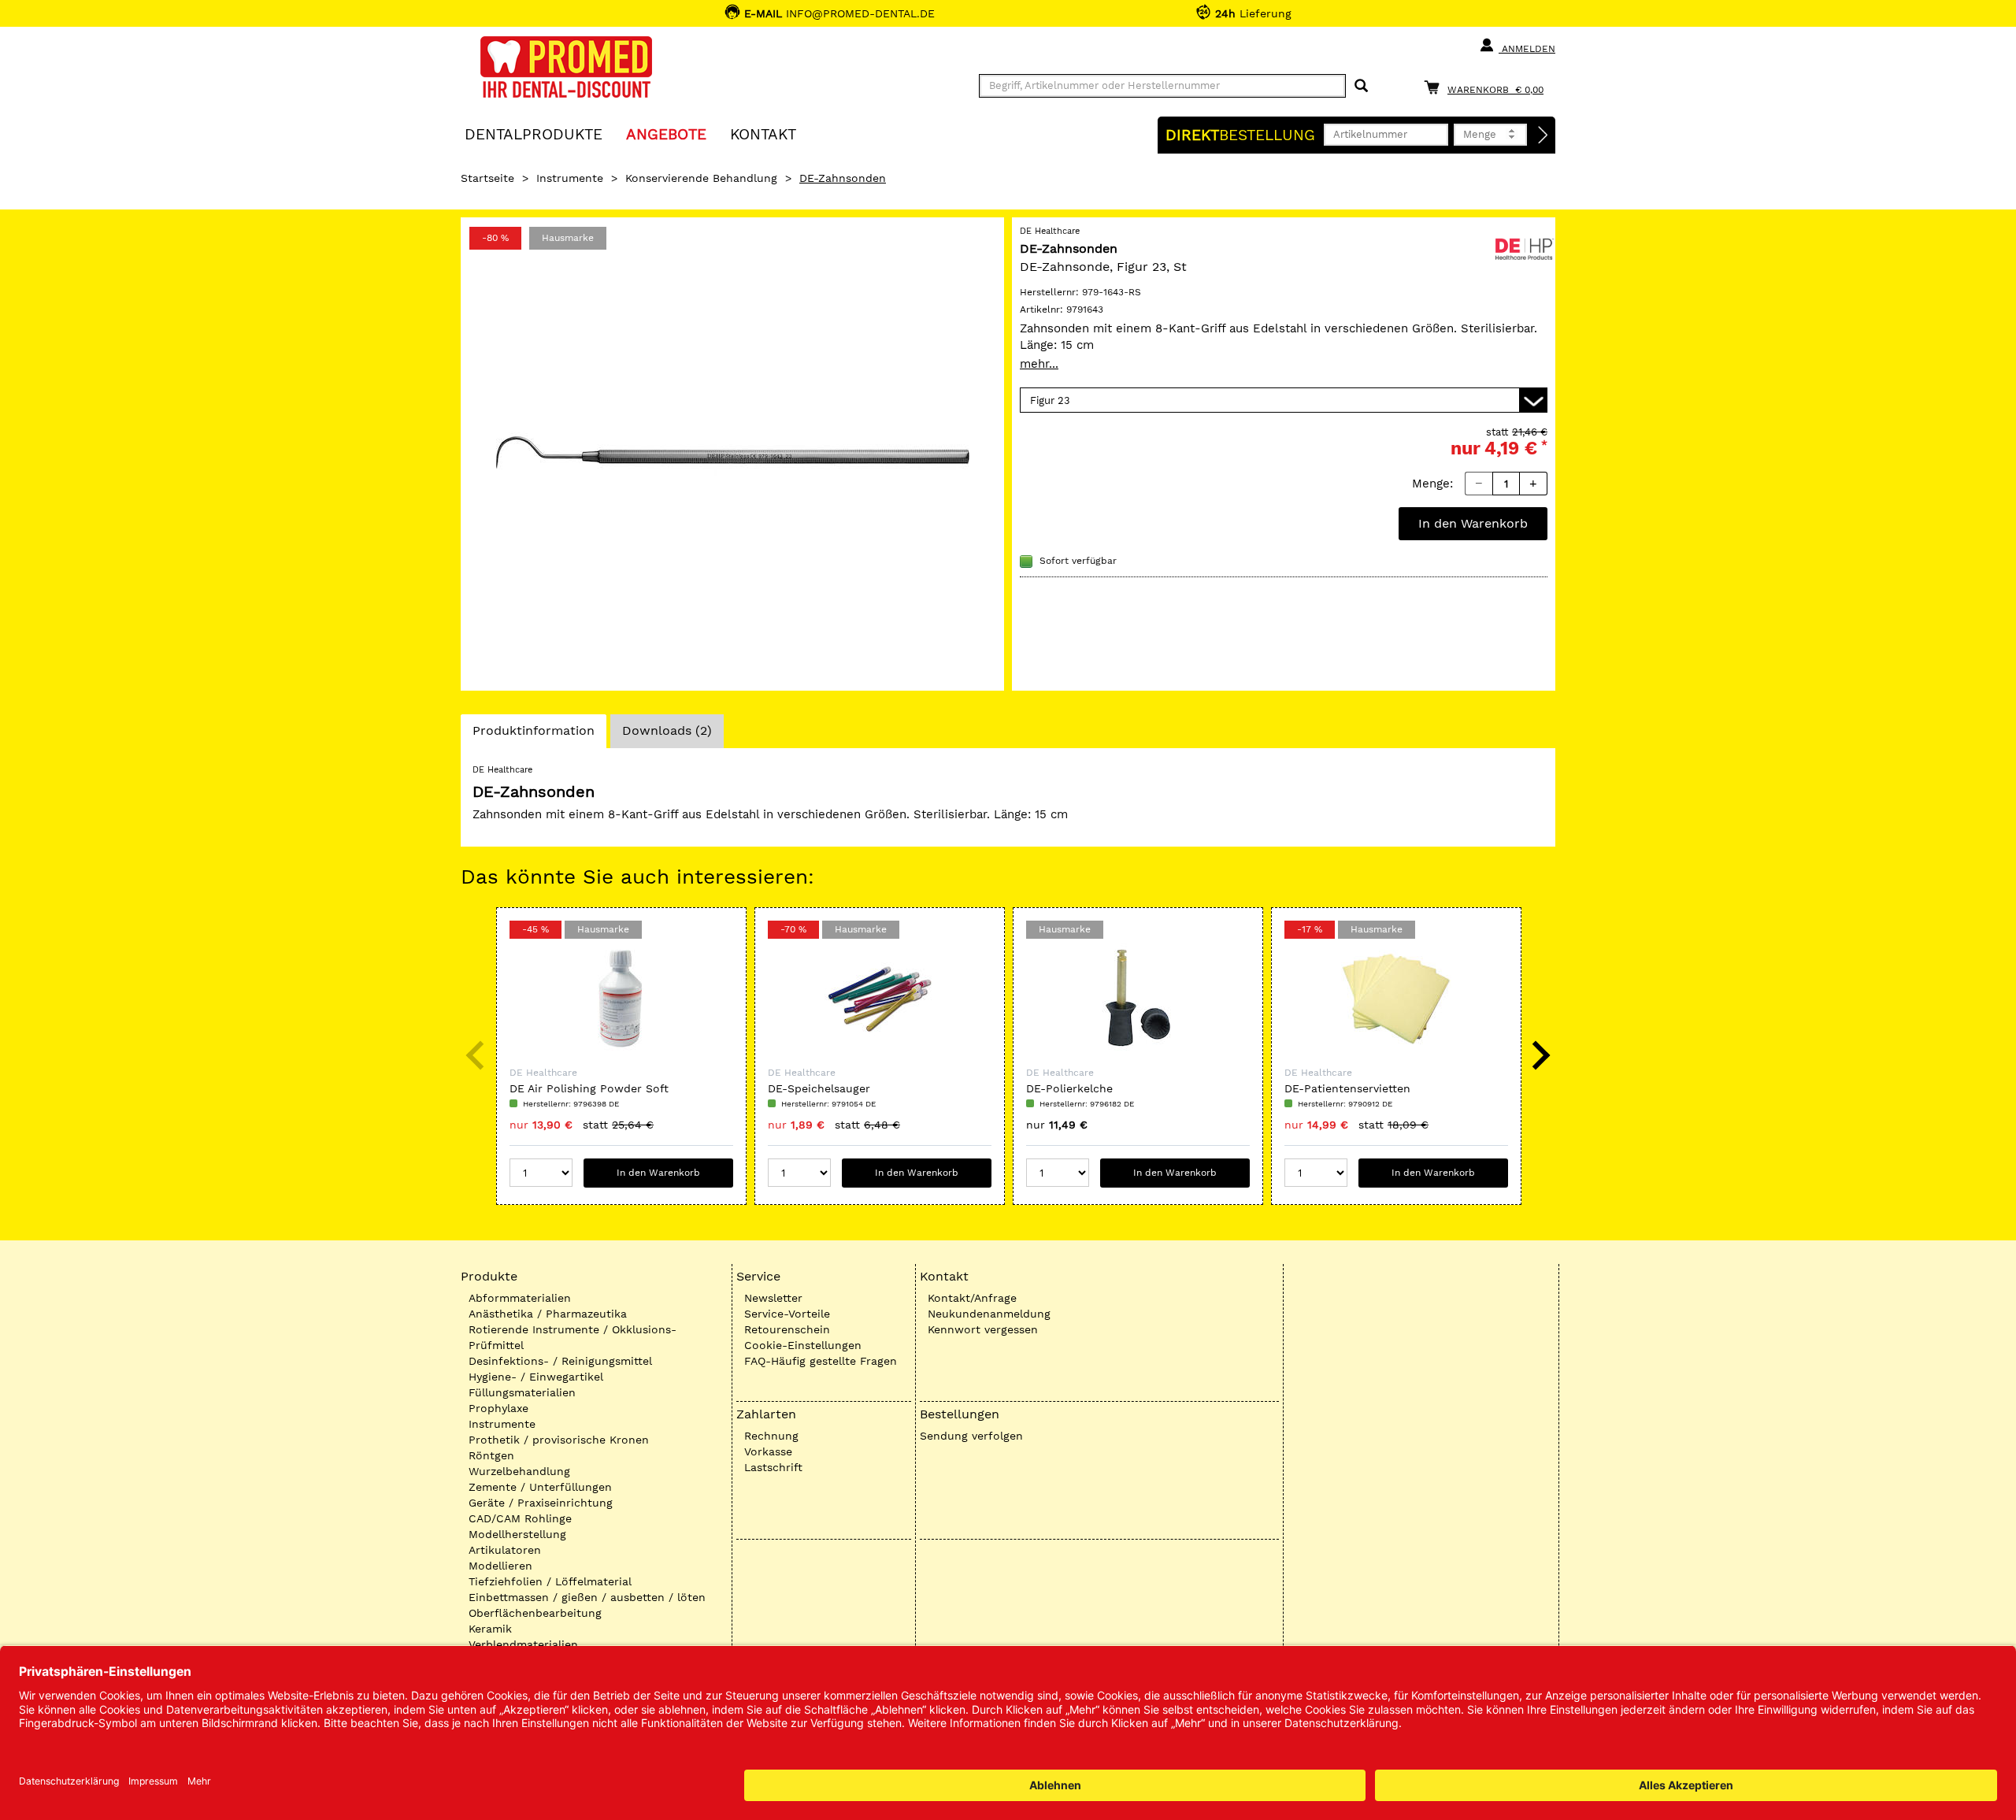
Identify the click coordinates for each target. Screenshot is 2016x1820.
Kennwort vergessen (983, 1329)
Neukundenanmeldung (989, 1314)
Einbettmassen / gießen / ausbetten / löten (587, 1597)
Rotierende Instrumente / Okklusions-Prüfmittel (573, 1337)
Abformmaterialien (520, 1298)
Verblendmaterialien (523, 1644)
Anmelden (1527, 49)
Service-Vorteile (787, 1314)
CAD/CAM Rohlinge (520, 1518)
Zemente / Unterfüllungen (540, 1487)
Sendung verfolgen (971, 1436)
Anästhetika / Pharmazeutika (548, 1314)
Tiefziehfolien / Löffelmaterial (550, 1581)
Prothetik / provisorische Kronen (559, 1440)
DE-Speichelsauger (819, 1088)
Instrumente (570, 178)
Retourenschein (787, 1329)
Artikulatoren (505, 1550)
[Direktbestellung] (1543, 135)
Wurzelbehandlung (519, 1471)
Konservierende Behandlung (701, 178)
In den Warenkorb (1473, 523)
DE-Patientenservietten (1347, 1088)
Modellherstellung (517, 1534)
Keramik (490, 1629)
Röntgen (491, 1455)
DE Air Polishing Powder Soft (589, 1088)
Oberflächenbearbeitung (535, 1613)
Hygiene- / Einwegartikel (536, 1377)
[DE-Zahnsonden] (732, 454)
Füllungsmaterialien (522, 1392)
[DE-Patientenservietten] (1396, 999)
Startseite (487, 178)
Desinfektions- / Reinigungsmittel (560, 1361)
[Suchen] (1361, 86)
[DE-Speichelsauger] (880, 999)
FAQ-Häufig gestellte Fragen (821, 1361)
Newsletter (773, 1298)
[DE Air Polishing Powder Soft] (621, 999)
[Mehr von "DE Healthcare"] (1524, 247)
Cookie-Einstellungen (803, 1345)
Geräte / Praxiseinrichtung (541, 1503)
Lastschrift (773, 1467)
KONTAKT (763, 133)
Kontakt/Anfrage (972, 1298)
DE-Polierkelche (1069, 1088)
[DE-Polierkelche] (1138, 999)
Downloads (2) (667, 730)
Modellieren (500, 1566)
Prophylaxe (498, 1408)
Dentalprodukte (534, 133)
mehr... (1039, 364)
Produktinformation (533, 735)
